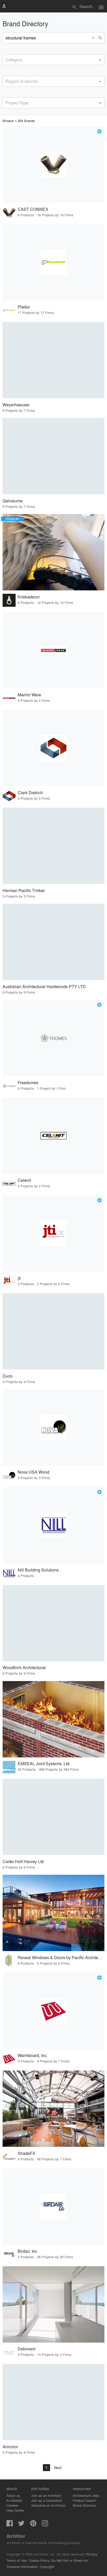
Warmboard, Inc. (33, 2055)
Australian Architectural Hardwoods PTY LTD (44, 986)
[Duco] (53, 1331)
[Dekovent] (53, 2304)
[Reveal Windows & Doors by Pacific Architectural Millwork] (53, 1913)
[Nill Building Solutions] (53, 1525)
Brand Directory (84, 2505)
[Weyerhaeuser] (53, 360)
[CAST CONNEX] (53, 165)
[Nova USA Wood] (53, 1427)
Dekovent (26, 2349)
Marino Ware (29, 695)
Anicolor (10, 2447)
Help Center (15, 2510)
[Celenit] (53, 1136)
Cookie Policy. (40, 2560)
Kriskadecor (29, 597)
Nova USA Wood (34, 1472)
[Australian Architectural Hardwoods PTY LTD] (53, 942)
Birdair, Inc (27, 2251)
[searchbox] (7, 59)
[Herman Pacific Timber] (53, 846)
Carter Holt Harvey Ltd (23, 1861)
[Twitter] (21, 2525)
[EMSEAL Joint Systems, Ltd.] (53, 1719)
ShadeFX (26, 2153)
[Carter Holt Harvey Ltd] (53, 1817)
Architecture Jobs (86, 2495)
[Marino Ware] (53, 650)
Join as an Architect (46, 2495)
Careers (12, 2505)
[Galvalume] (53, 456)
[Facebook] (10, 2525)
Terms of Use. (17, 2560)
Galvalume (13, 501)
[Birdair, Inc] (53, 2207)
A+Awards (14, 2500)
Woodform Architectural (24, 1667)
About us (13, 2495)
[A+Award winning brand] (99, 131)
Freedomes (28, 1083)
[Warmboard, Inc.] (53, 2011)
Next (58, 2467)
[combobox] (53, 60)
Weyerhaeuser (16, 405)
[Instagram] (45, 2525)
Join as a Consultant (47, 2500)
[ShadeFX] (53, 2109)
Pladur (24, 307)
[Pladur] (53, 262)
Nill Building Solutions (38, 1570)
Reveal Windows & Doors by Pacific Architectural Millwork (61, 1957)
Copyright (47, 2567)
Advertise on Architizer (48, 2505)
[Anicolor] (53, 2402)
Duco (8, 1376)
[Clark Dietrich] (53, 748)
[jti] (53, 1233)
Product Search (84, 2500)
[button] (94, 38)
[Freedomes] (53, 1038)
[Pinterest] (33, 2525)
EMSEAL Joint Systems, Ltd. (44, 1764)
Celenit (24, 1180)
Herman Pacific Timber (24, 890)
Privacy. (92, 2554)
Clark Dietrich (30, 793)
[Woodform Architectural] (53, 1623)
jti (19, 1278)
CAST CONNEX (33, 209)
